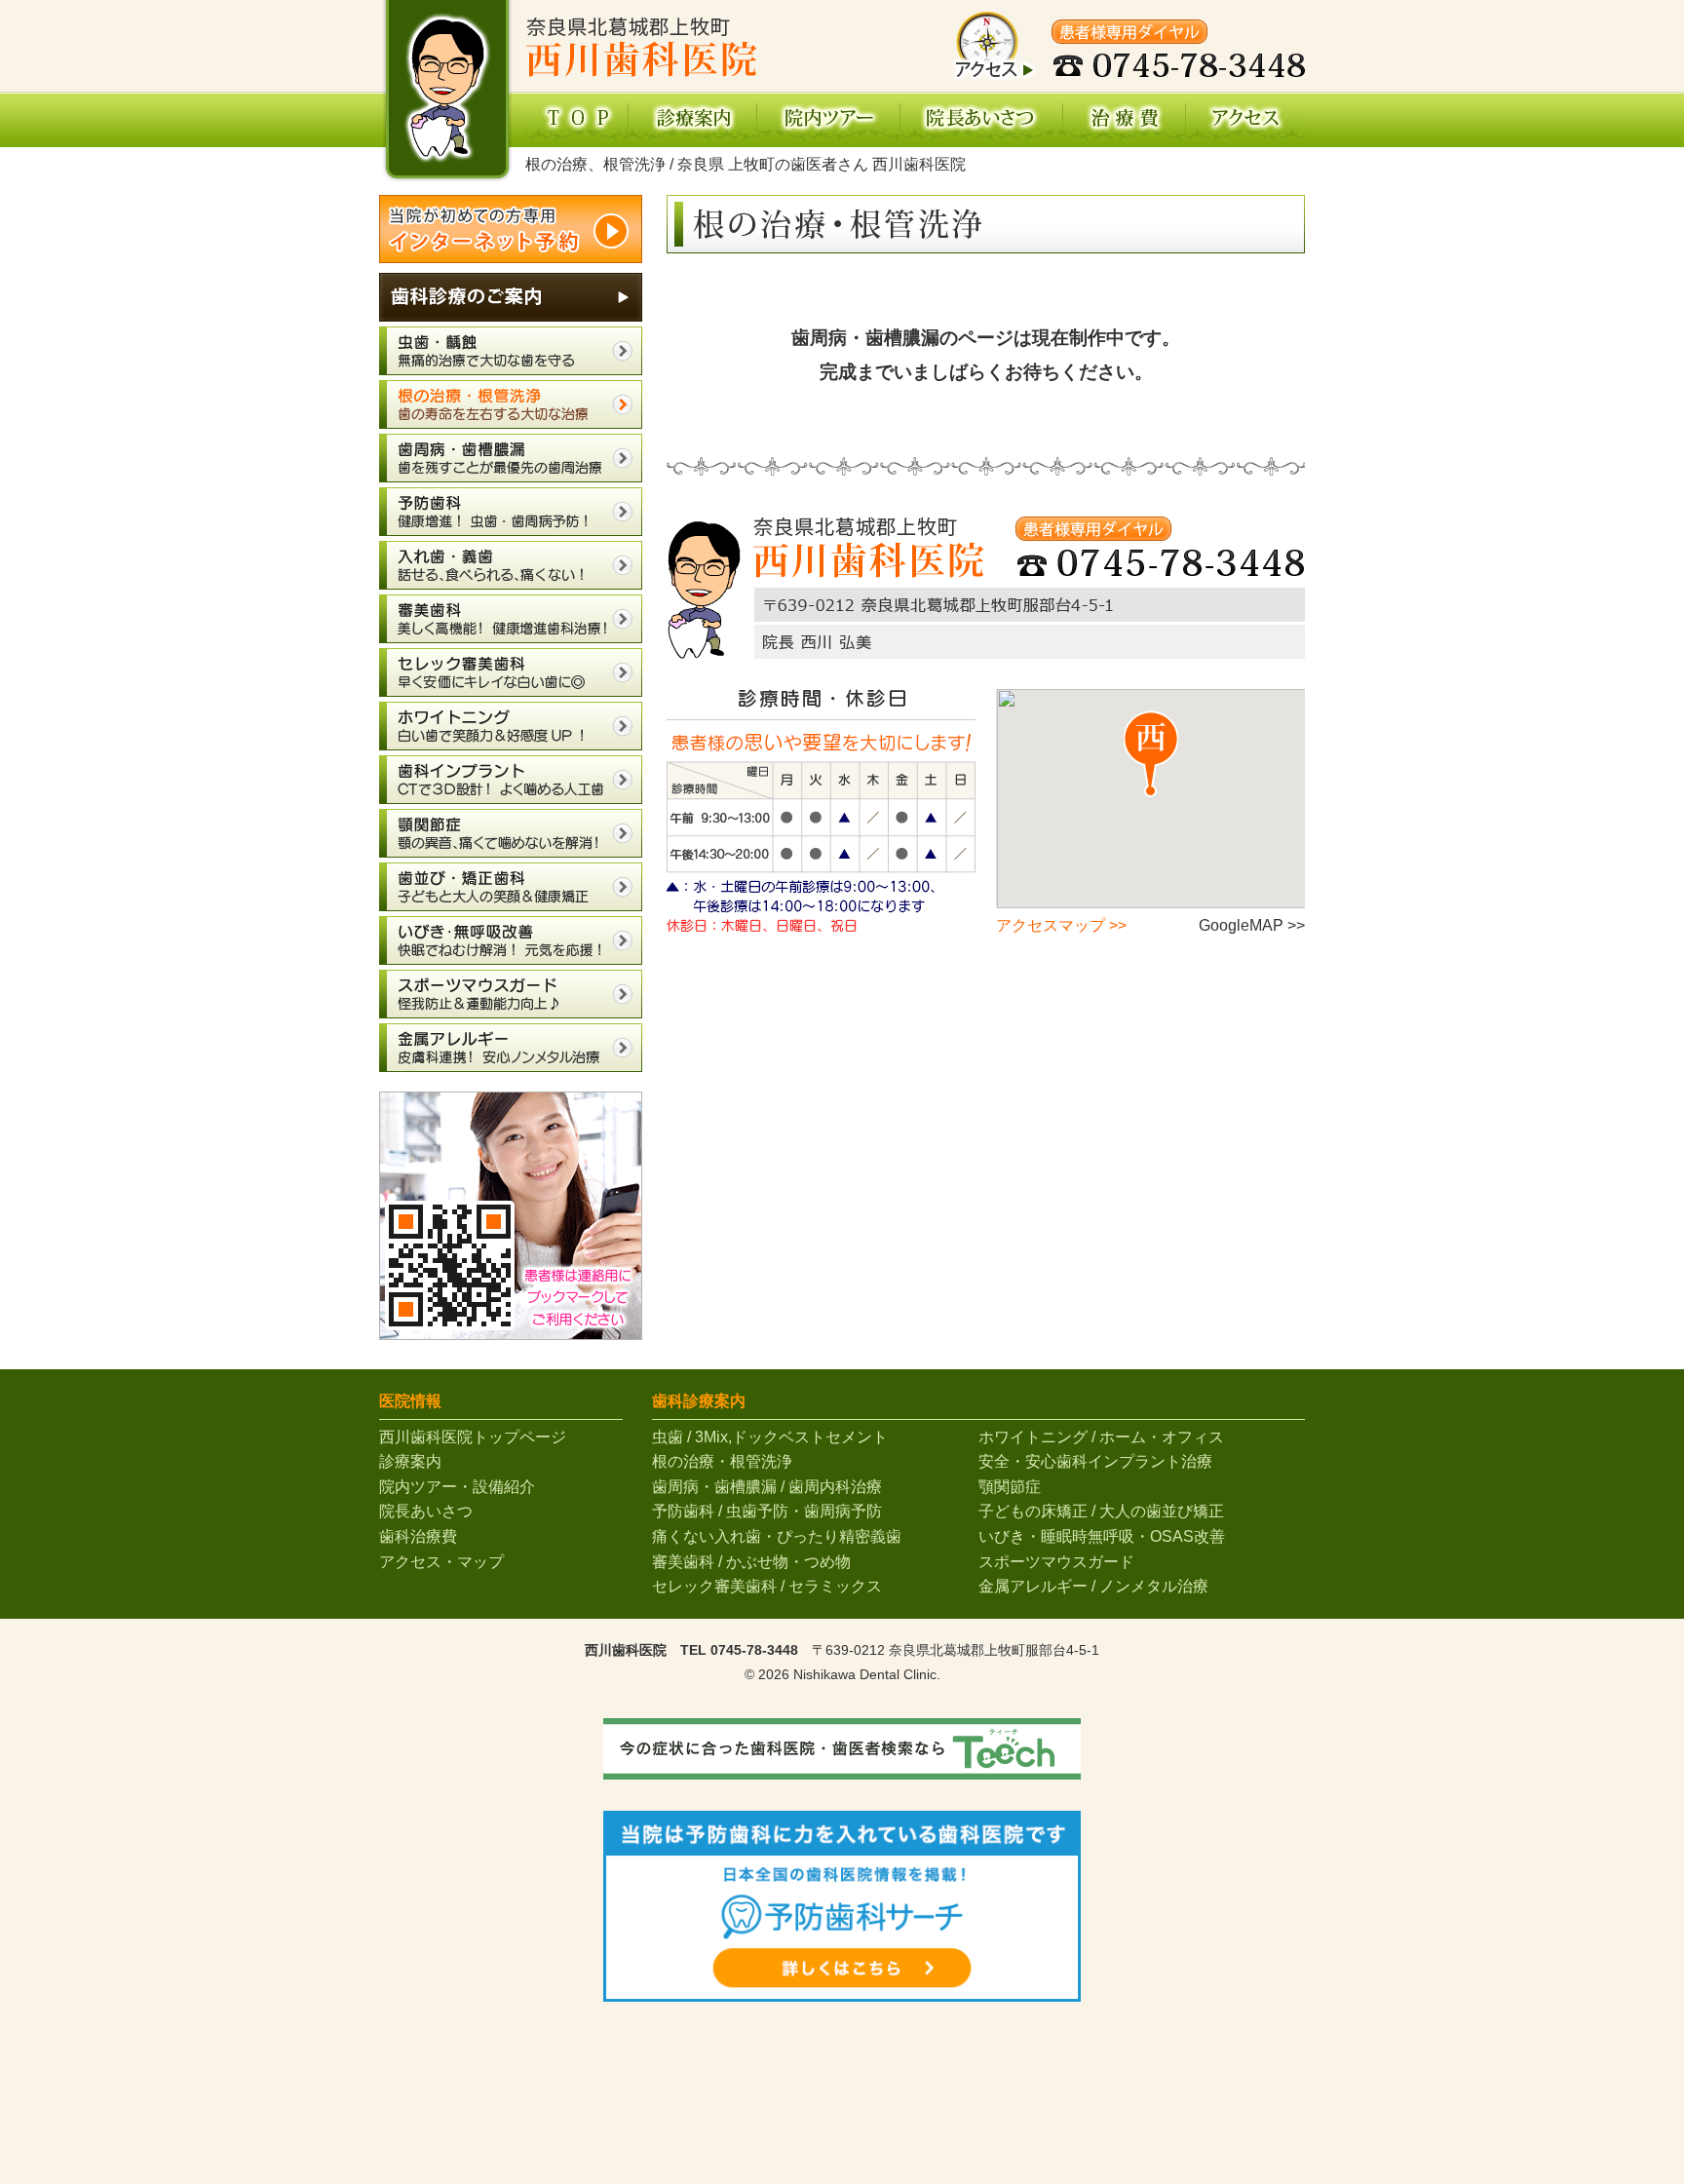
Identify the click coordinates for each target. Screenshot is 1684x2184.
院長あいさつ (981, 119)
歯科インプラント (511, 780)
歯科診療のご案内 (511, 297)
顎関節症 (511, 833)
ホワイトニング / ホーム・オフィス (1101, 1437)
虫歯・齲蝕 (511, 351)
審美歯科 (511, 619)
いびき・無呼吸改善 (511, 940)
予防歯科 (511, 512)
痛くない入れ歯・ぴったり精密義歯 (777, 1536)
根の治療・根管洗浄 (511, 404)
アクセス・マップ (441, 1562)
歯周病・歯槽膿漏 (511, 458)
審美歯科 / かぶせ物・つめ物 (751, 1562)
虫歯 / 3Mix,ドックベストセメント (770, 1437)
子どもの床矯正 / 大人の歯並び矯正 (1101, 1511)
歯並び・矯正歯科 (511, 887)
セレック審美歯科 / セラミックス (767, 1586)
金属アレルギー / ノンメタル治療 (1093, 1586)
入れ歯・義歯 (511, 565)
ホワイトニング (511, 726)
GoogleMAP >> (1252, 925)
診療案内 (692, 119)
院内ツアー (828, 119)
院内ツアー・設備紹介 (457, 1487)
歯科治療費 (1125, 119)
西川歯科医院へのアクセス (1245, 119)
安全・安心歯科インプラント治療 (1095, 1461)
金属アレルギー (511, 1048)
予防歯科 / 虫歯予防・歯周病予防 (767, 1511)
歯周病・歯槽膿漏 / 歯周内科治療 (767, 1487)
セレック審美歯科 (511, 672)
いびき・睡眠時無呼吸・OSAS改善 (1102, 1536)
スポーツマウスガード (511, 994)
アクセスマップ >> (1061, 925)
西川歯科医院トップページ (576, 119)
